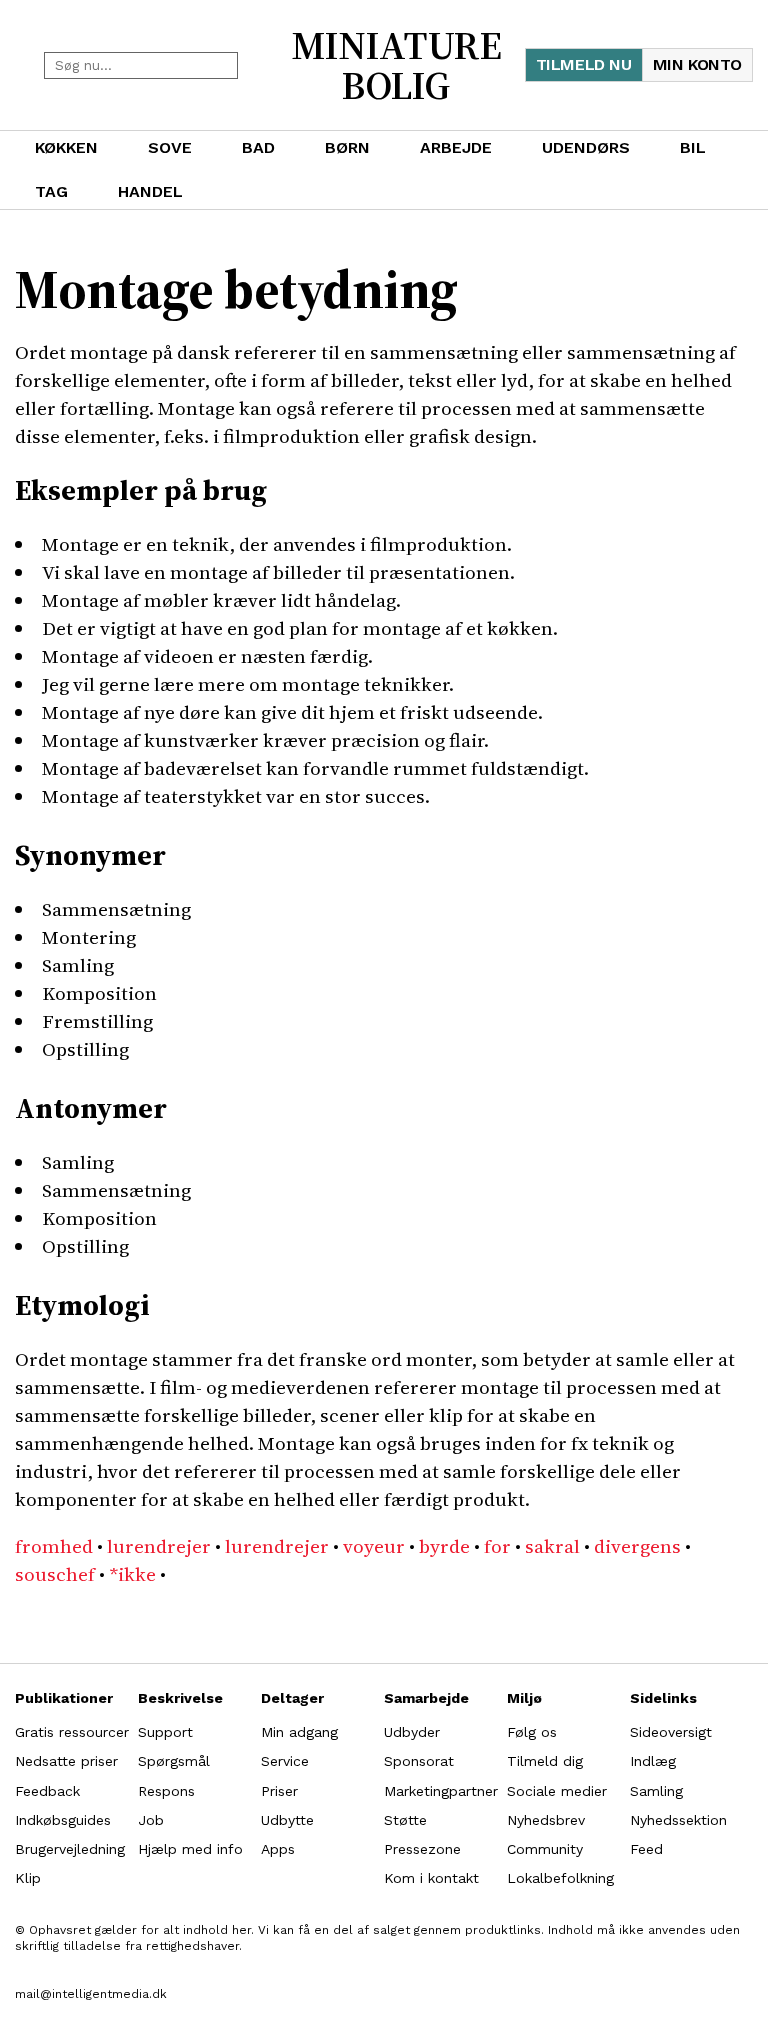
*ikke (132, 1574)
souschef (55, 1574)
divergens (637, 1546)
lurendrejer (159, 1546)
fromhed (54, 1546)
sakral (552, 1546)
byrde (444, 1546)
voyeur (374, 1546)
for (497, 1546)
